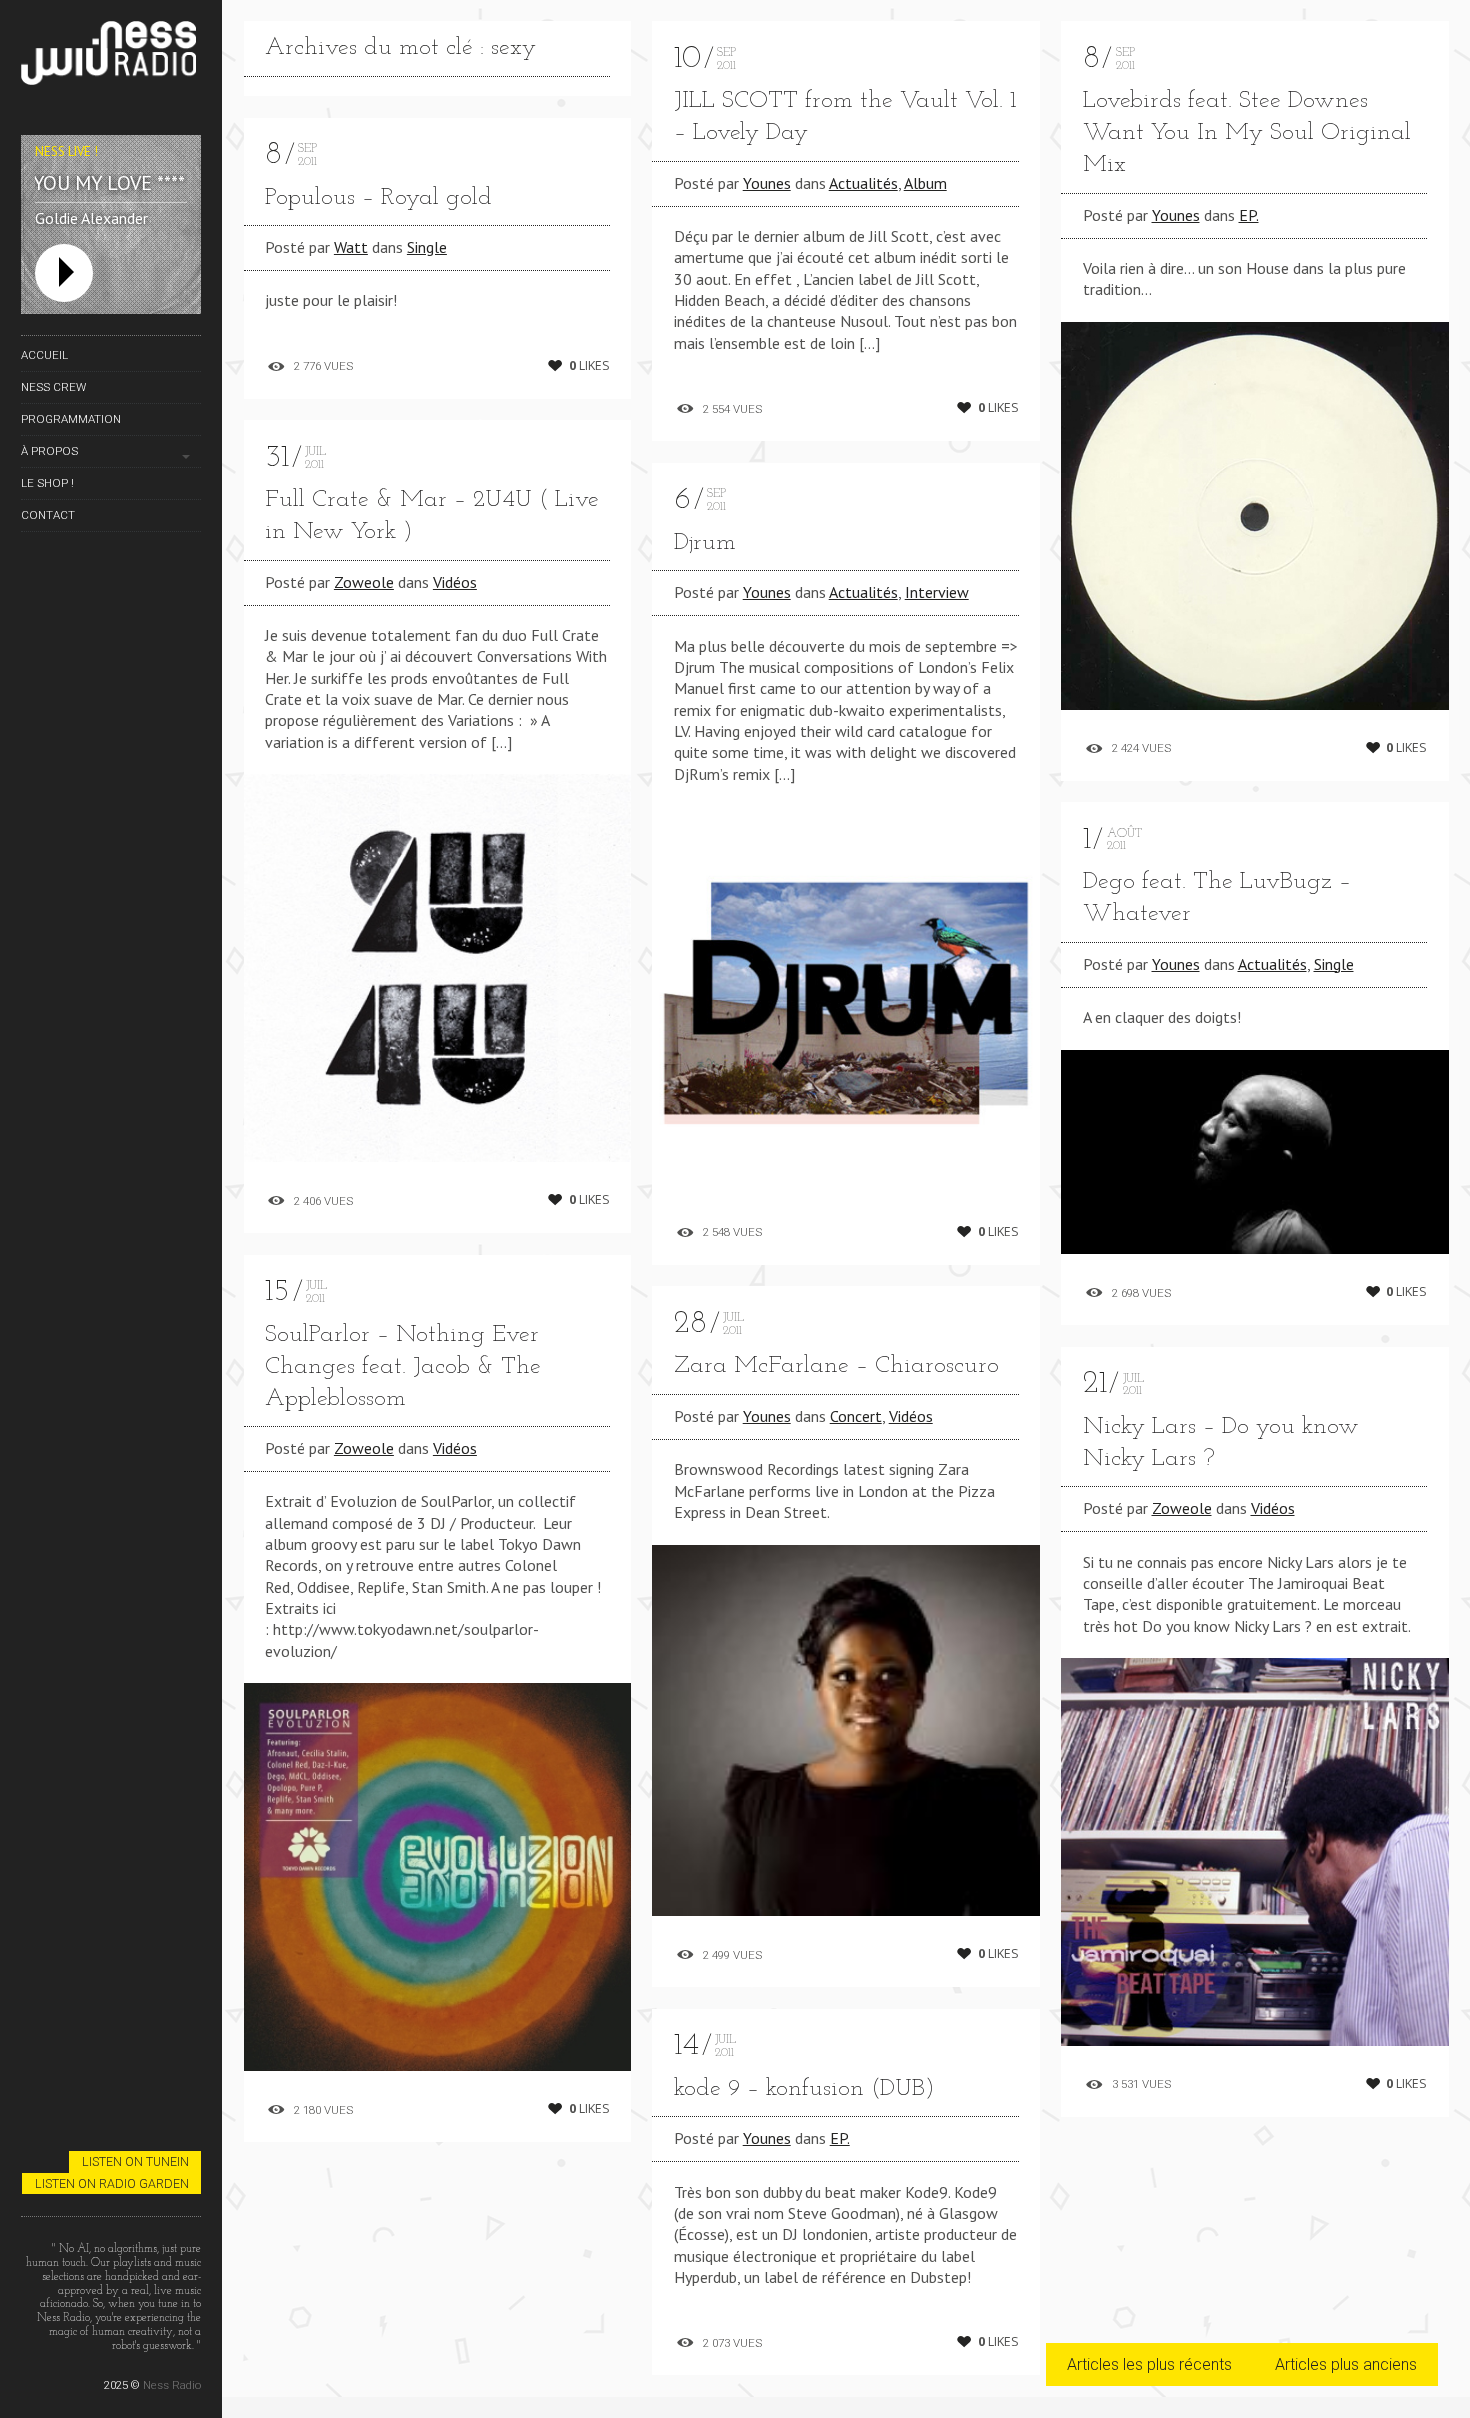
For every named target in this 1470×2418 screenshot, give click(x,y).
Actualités (863, 183)
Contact (48, 515)
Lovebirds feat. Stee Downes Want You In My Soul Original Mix (1247, 133)
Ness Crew (53, 387)
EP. (840, 2138)
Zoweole (364, 582)
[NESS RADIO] (111, 56)
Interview (937, 592)
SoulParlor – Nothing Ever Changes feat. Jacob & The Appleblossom (403, 1367)
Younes (767, 183)
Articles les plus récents (1149, 2364)
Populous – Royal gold (378, 198)
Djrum (705, 543)
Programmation (71, 419)
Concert (856, 1416)
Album (925, 183)
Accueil (44, 355)
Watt (351, 247)
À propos (49, 451)
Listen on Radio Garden (112, 2183)
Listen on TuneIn (135, 2161)
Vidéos (455, 582)
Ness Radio (172, 2385)
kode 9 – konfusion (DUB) (804, 2089)
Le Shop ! (47, 483)
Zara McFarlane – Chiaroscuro (836, 1366)
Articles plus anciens (1346, 2364)
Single (427, 247)
